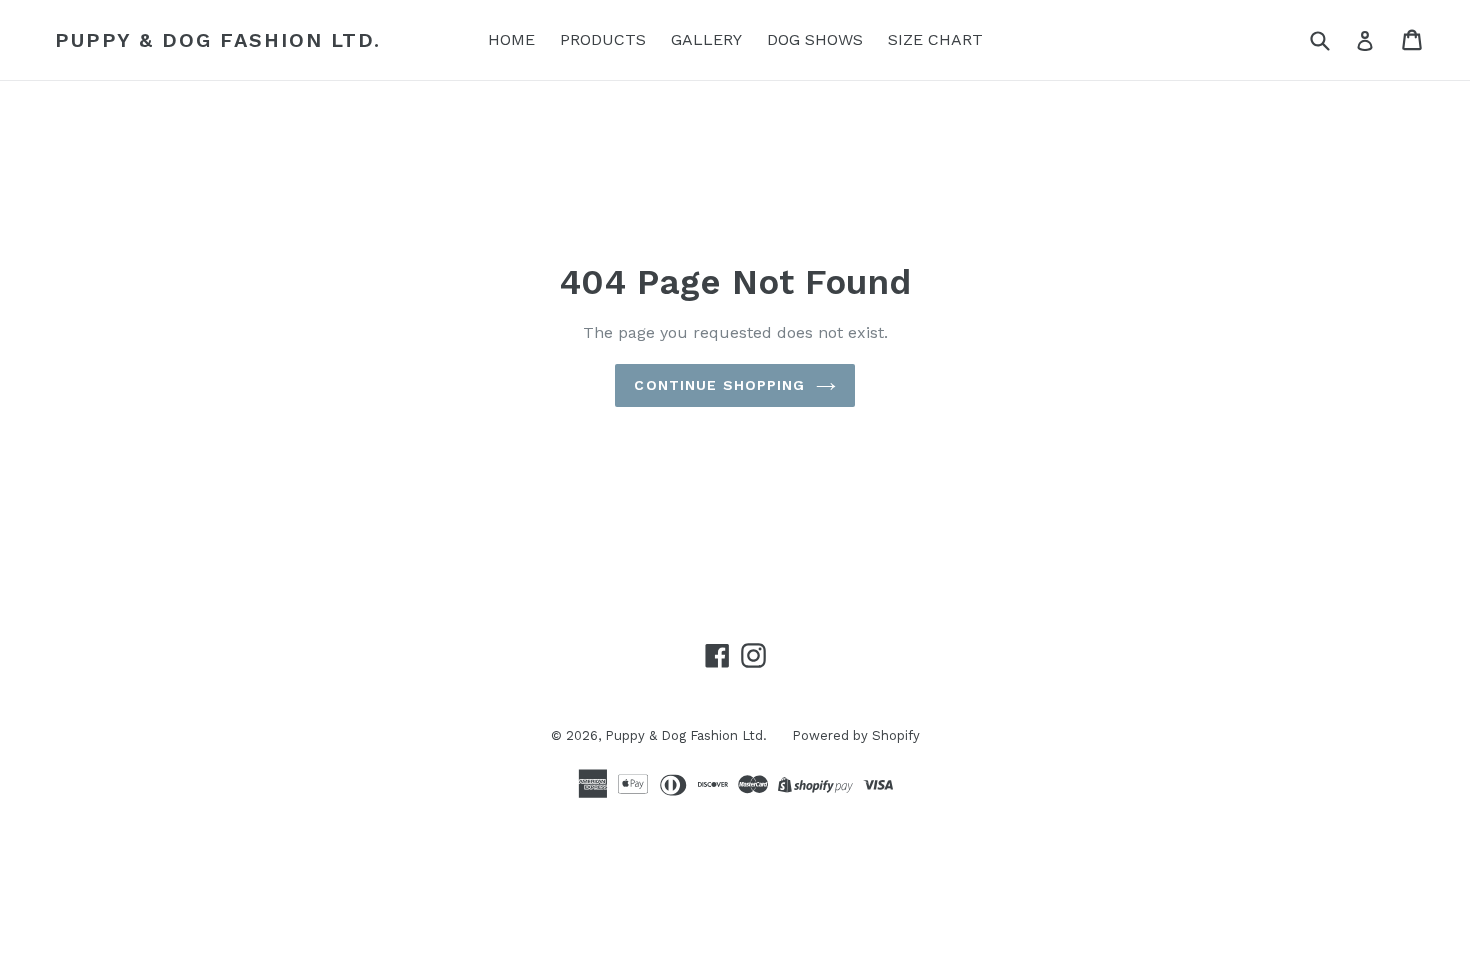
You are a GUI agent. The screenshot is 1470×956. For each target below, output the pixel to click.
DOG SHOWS (815, 39)
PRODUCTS (603, 39)
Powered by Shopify (856, 735)
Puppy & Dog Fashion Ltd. (218, 40)
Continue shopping (719, 385)
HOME (511, 39)
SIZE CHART (935, 39)
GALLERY (706, 39)
